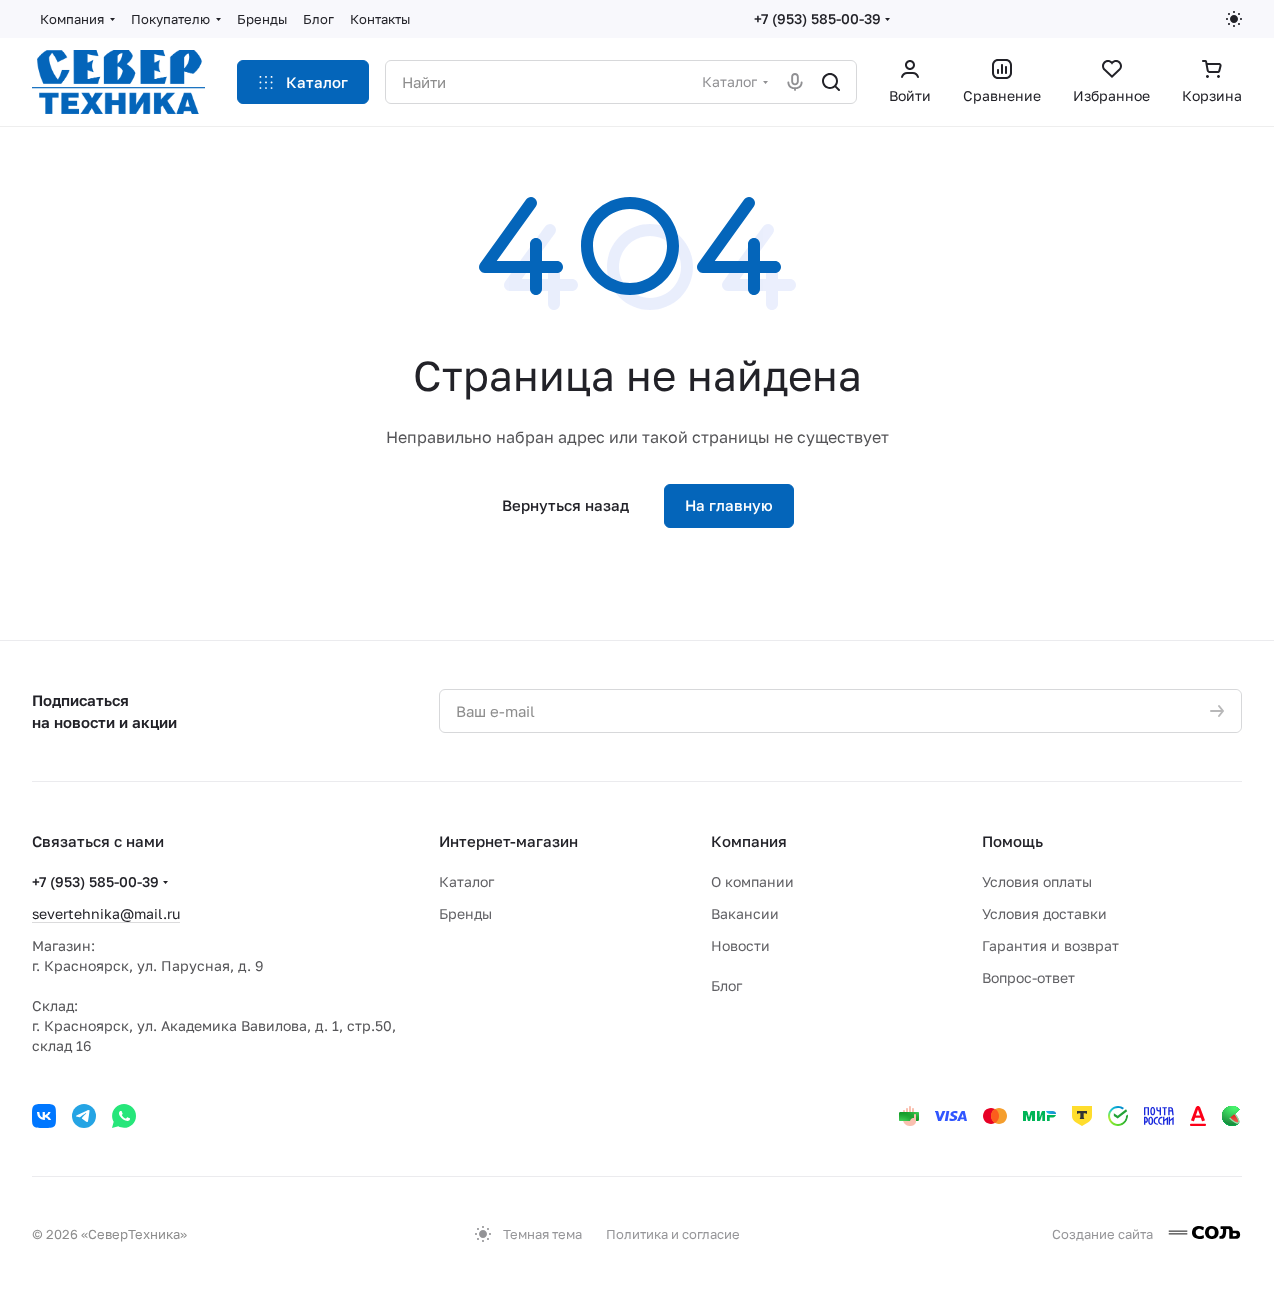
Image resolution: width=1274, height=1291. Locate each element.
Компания (749, 841)
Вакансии (745, 913)
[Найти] (831, 82)
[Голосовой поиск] (795, 82)
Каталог (466, 881)
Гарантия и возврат (1050, 945)
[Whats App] (124, 1116)
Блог (726, 985)
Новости (740, 945)
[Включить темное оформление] (1234, 19)
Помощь (1012, 841)
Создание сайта (1104, 1234)
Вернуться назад (565, 505)
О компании (752, 881)
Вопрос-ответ (1028, 977)
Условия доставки (1044, 913)
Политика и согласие (673, 1234)
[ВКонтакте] (44, 1116)
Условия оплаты (1037, 881)
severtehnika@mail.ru (106, 913)
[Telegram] (84, 1116)
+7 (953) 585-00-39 (817, 18)
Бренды (465, 913)
